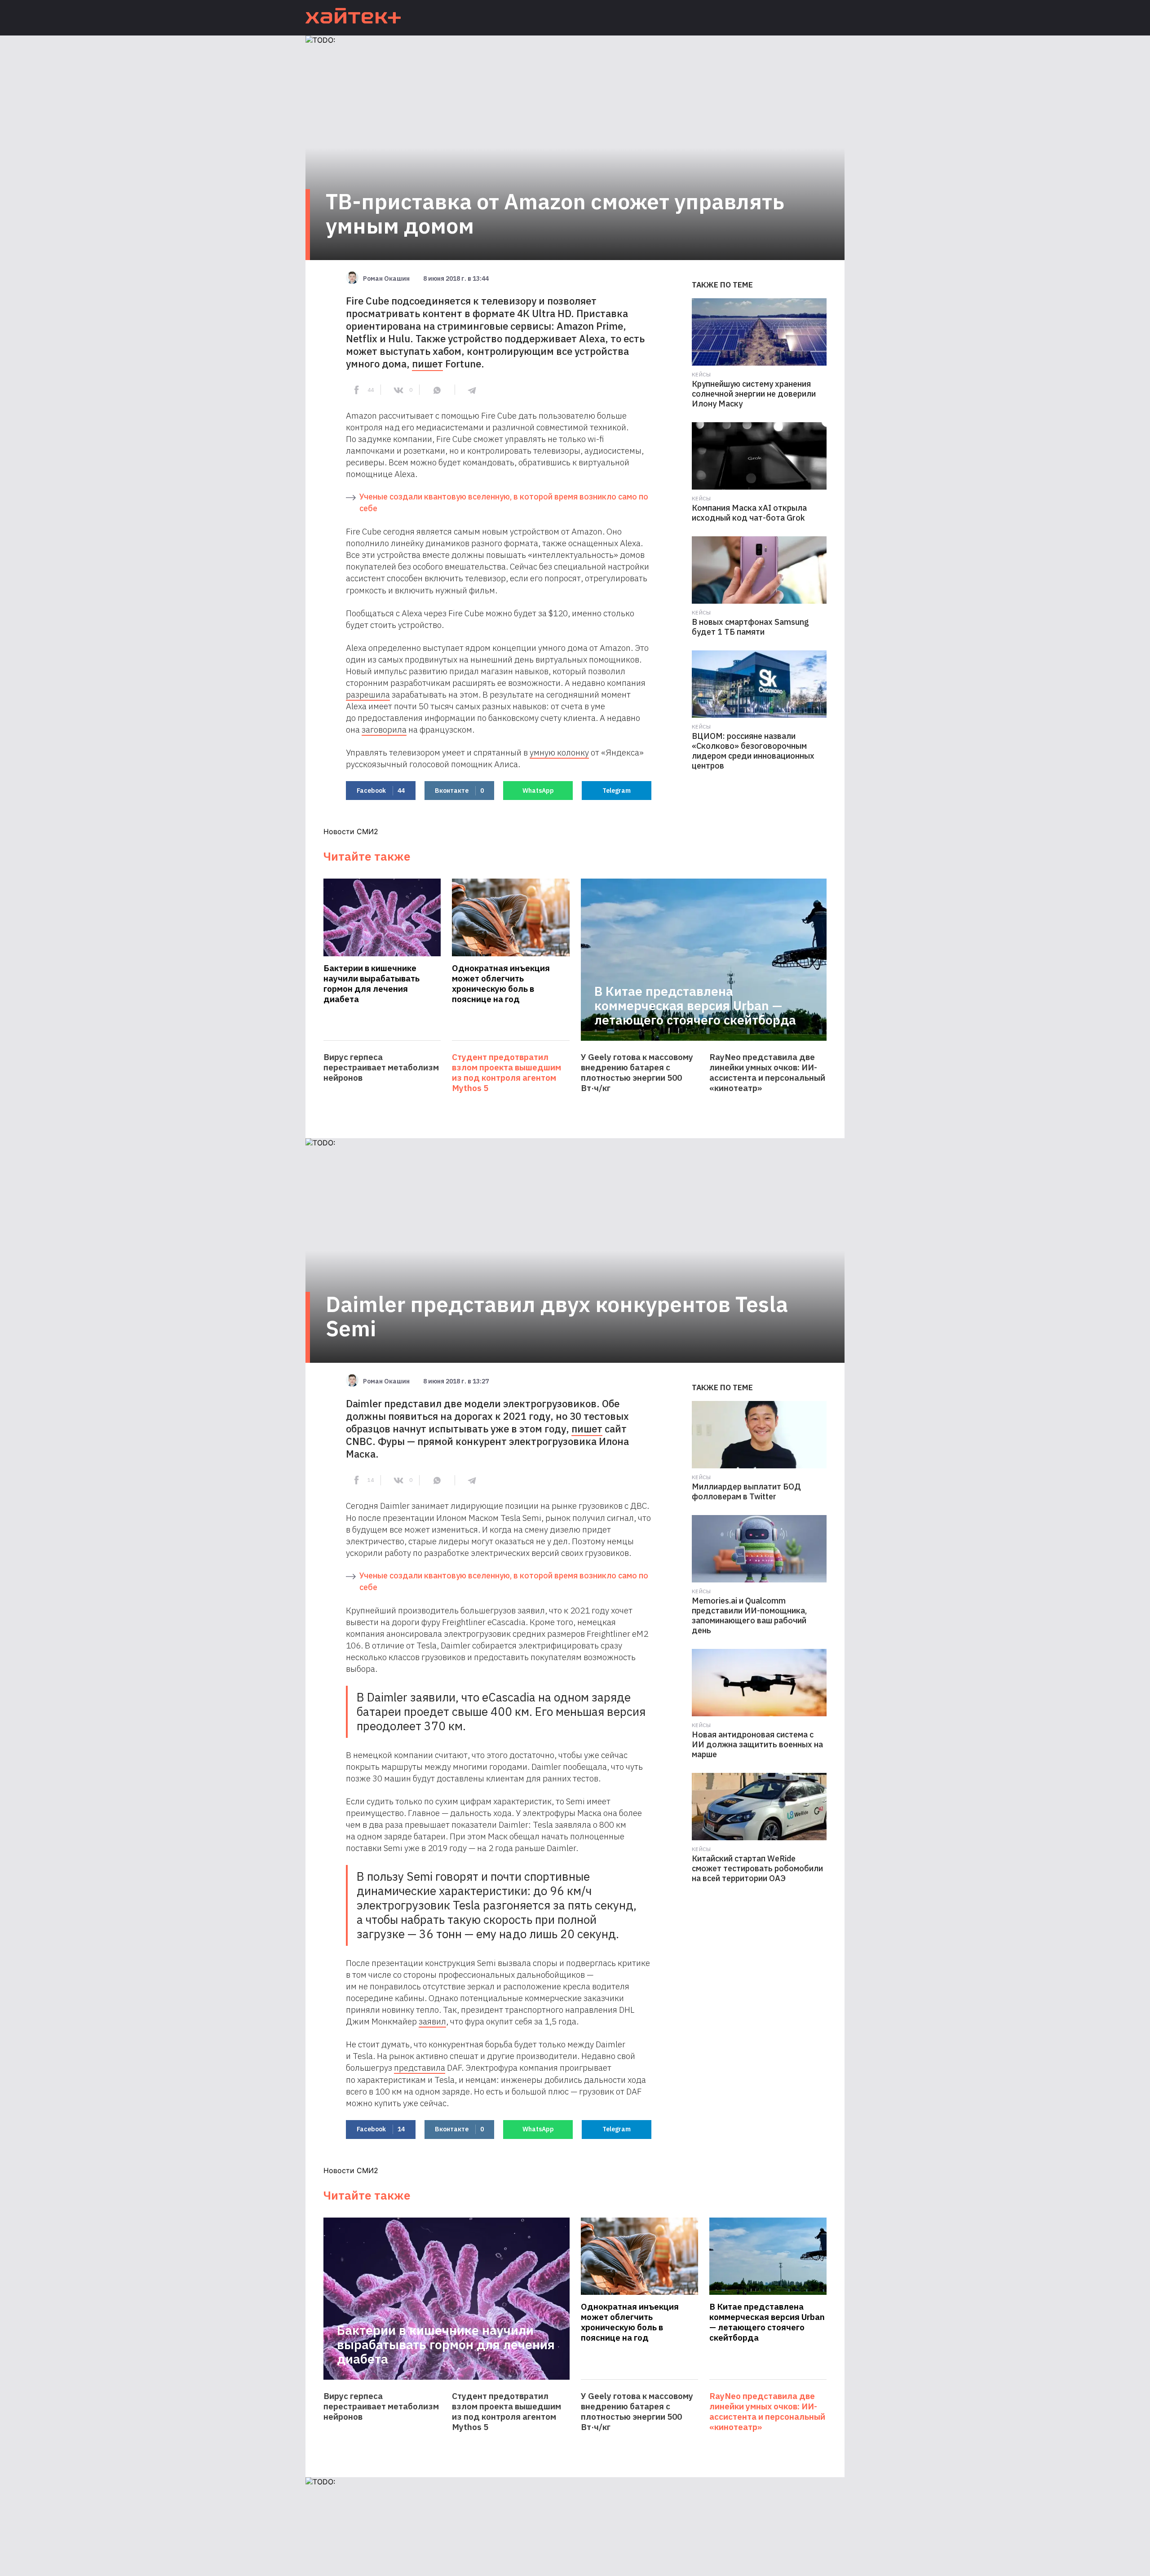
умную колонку (559, 752)
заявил (432, 2021)
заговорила (384, 729)
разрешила (368, 694)
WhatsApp (538, 791)
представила (420, 2068)
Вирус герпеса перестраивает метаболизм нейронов (381, 1067)
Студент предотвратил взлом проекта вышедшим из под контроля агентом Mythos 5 (506, 1073)
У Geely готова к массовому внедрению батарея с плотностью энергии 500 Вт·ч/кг (637, 1073)
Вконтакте (459, 791)
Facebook (381, 791)
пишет (427, 364)
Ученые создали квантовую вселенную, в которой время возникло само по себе (504, 502)
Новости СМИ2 (351, 831)
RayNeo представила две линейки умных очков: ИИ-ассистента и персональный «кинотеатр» (767, 1073)
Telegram (617, 791)
